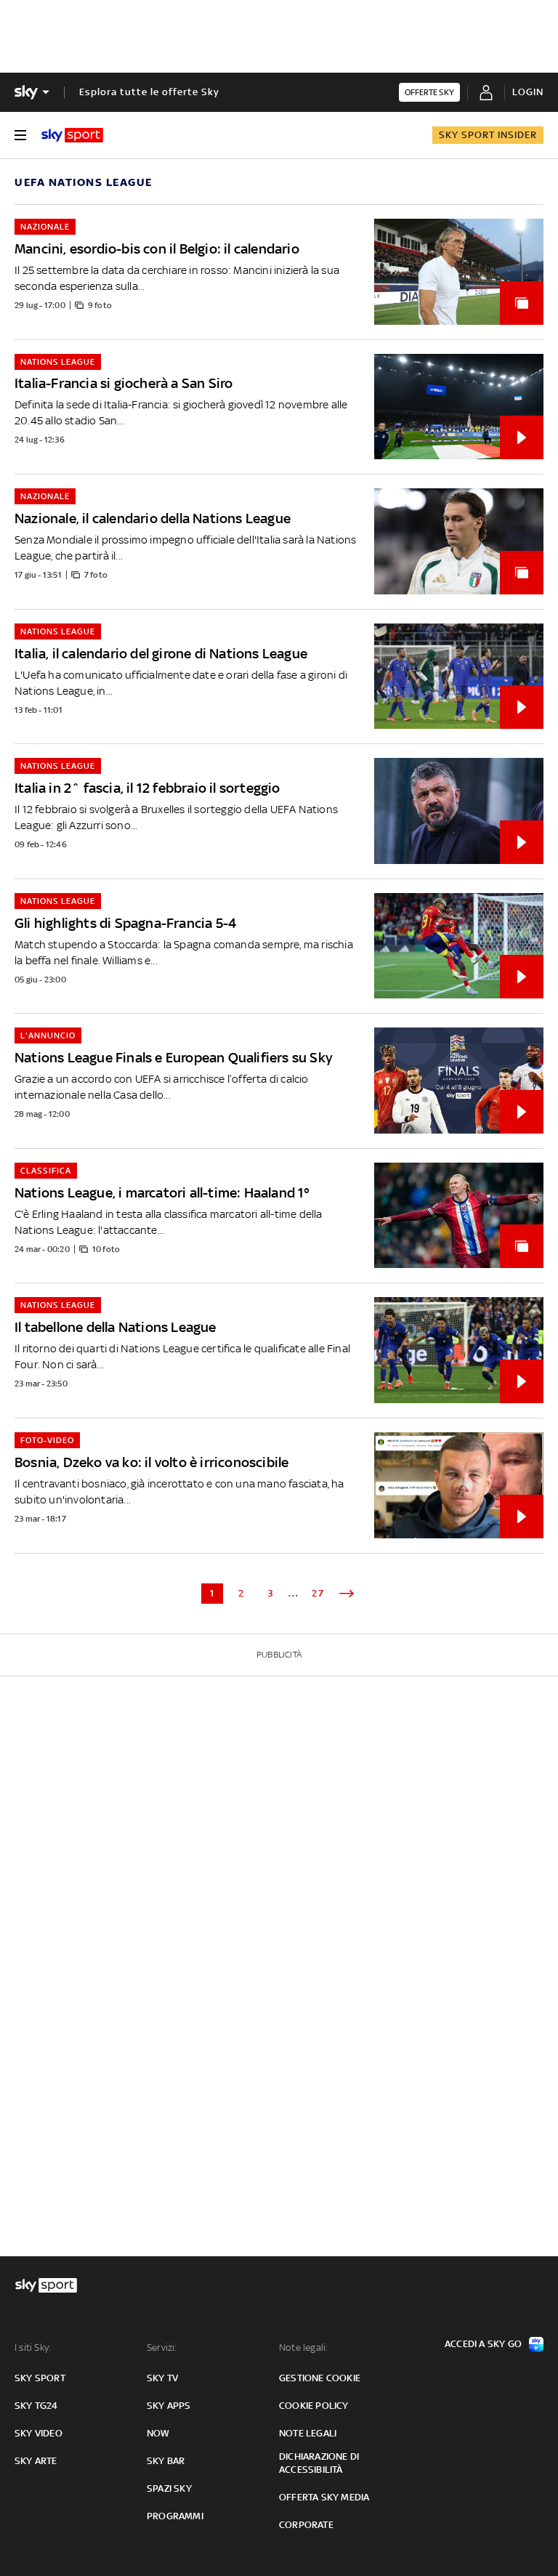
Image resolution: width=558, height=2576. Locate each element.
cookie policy (314, 2406)
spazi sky (169, 2488)
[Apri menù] (20, 135)
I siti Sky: (33, 2347)
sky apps (169, 2406)
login (528, 92)
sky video (39, 2433)
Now (158, 2433)
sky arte (36, 2461)
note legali (308, 2433)
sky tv (162, 2378)
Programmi (175, 2516)
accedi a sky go (483, 2344)
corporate (306, 2525)
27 (318, 1593)
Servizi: (162, 2347)
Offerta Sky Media (324, 2497)
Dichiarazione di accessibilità (319, 2463)
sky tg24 (36, 2406)
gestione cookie (320, 2378)
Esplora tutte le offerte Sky (149, 92)
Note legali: (303, 2347)
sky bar (166, 2461)
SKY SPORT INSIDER (488, 135)
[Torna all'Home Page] (72, 135)
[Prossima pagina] (347, 1594)
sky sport (40, 2378)
